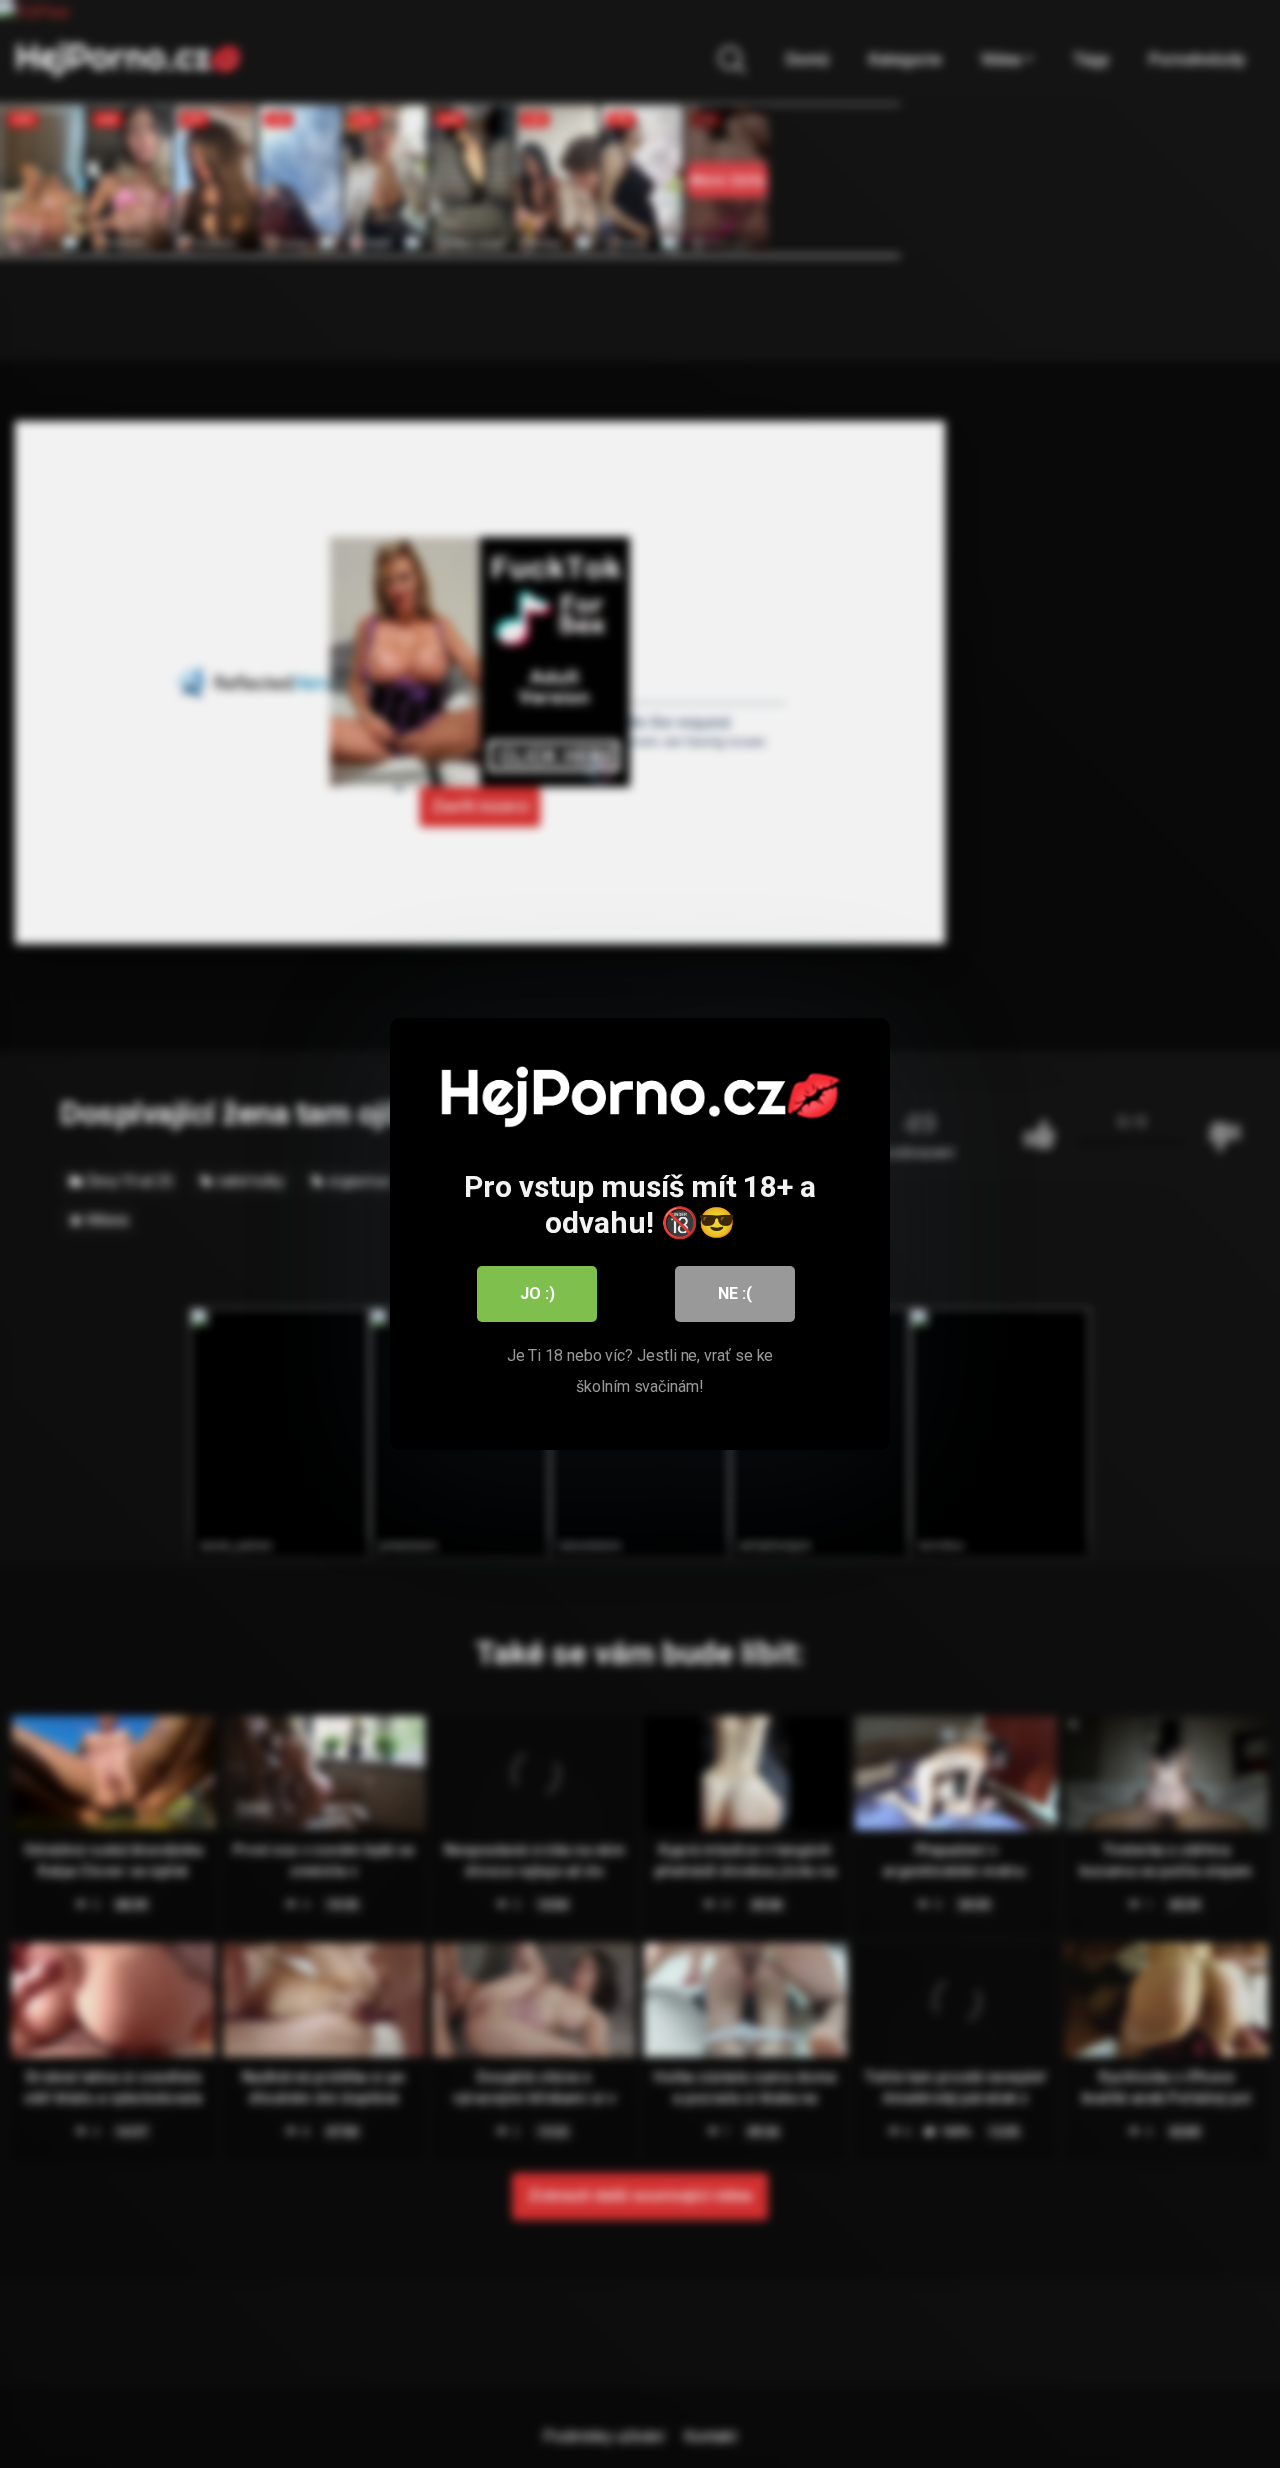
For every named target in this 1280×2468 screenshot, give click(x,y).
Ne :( (735, 1293)
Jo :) (537, 1293)
